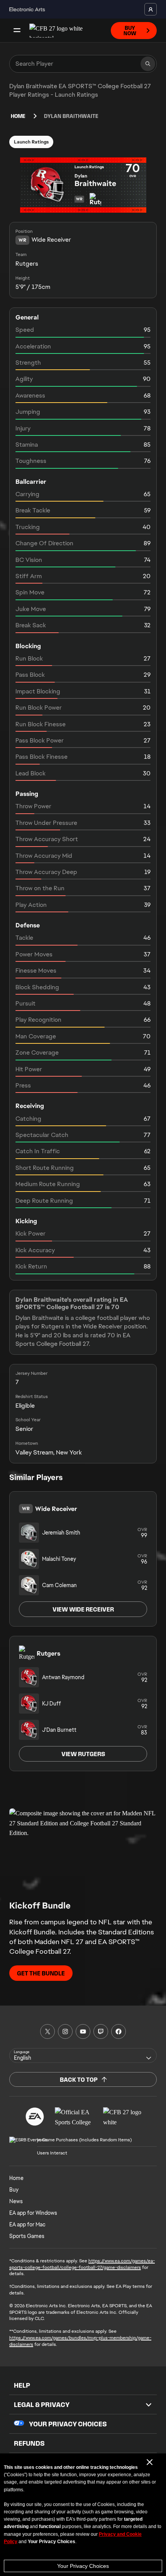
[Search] (148, 64)
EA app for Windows (33, 2213)
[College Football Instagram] (65, 2031)
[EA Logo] (35, 2117)
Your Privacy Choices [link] (68, 2424)
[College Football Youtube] (83, 2031)
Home (18, 116)
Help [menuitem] (22, 2385)
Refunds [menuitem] (29, 2443)
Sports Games (27, 2236)
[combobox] (83, 2055)
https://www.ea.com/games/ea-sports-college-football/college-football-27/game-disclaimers (82, 2264)
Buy (14, 2190)
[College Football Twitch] (101, 2031)
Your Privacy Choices (83, 2566)
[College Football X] (47, 2031)
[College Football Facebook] (119, 2031)
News (16, 2201)
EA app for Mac (27, 2224)
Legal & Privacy (42, 2405)
